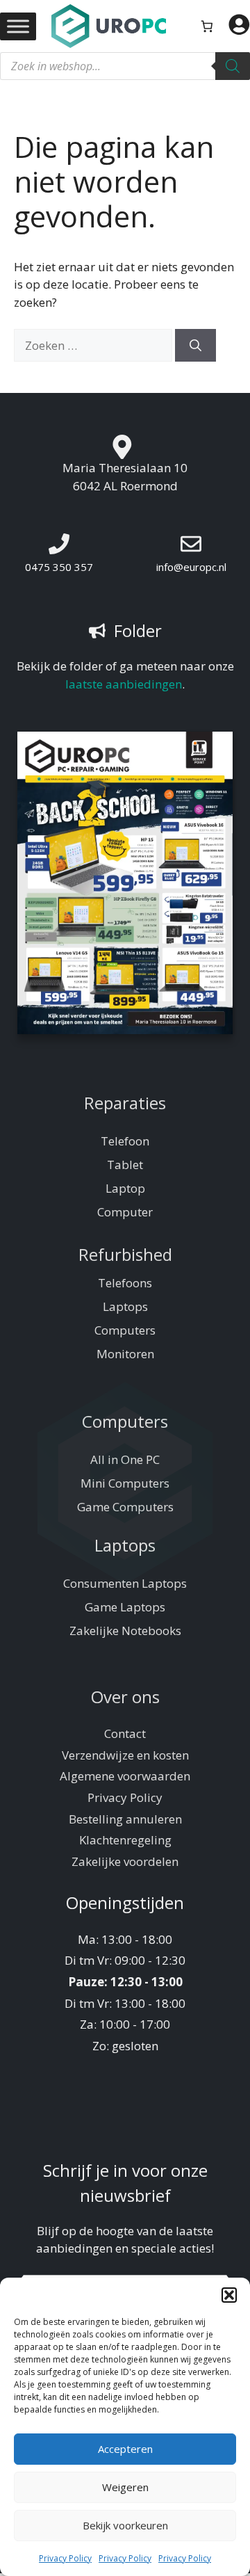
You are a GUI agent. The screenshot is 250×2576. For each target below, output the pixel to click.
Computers (125, 1330)
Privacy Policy (65, 2558)
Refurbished (125, 1254)
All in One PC (125, 1459)
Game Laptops (125, 1607)
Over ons (125, 1697)
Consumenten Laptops (125, 1583)
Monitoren (125, 1354)
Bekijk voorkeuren (125, 2525)
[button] (229, 2295)
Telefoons (125, 1283)
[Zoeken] (233, 66)
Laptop (125, 1188)
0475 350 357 (59, 567)
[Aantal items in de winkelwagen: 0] (207, 26)
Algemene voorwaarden (125, 1776)
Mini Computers (125, 1483)
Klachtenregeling (125, 1840)
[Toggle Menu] (18, 26)
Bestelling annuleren (125, 1819)
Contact (125, 1733)
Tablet (125, 1165)
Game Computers (125, 1507)
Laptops (125, 1306)
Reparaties (125, 1103)
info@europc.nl (191, 567)
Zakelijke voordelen (125, 1861)
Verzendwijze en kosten (125, 1755)
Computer (125, 1212)
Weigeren (125, 2487)
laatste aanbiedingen (124, 684)
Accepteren (125, 2449)
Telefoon (125, 1141)
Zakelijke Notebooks (125, 1631)
